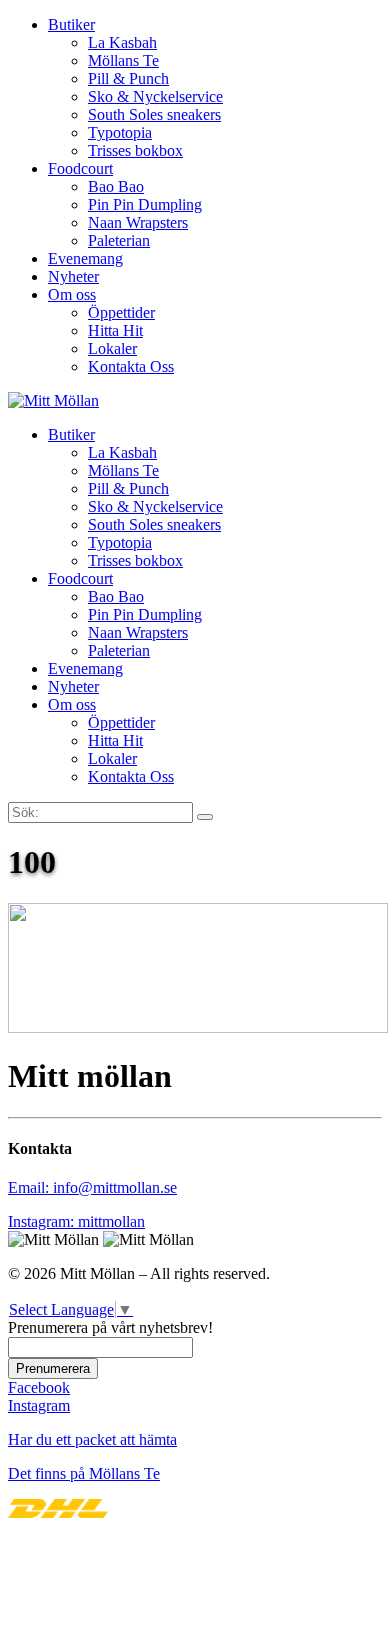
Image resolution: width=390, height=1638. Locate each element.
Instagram (39, 1405)
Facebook (39, 1387)
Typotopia (120, 132)
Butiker (71, 24)
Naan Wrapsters (138, 222)
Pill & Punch (128, 78)
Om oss (72, 294)
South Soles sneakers (154, 114)
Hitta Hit (115, 330)
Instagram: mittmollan (76, 1221)
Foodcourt (80, 168)
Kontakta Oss (131, 366)
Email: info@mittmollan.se (92, 1187)
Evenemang (85, 258)
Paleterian (119, 240)
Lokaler (112, 348)
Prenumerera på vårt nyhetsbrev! (110, 1327)
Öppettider (121, 312)
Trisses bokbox (135, 150)
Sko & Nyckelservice (155, 96)
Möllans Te (123, 60)
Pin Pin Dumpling (145, 204)
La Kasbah (122, 42)
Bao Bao (116, 186)
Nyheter (73, 276)
